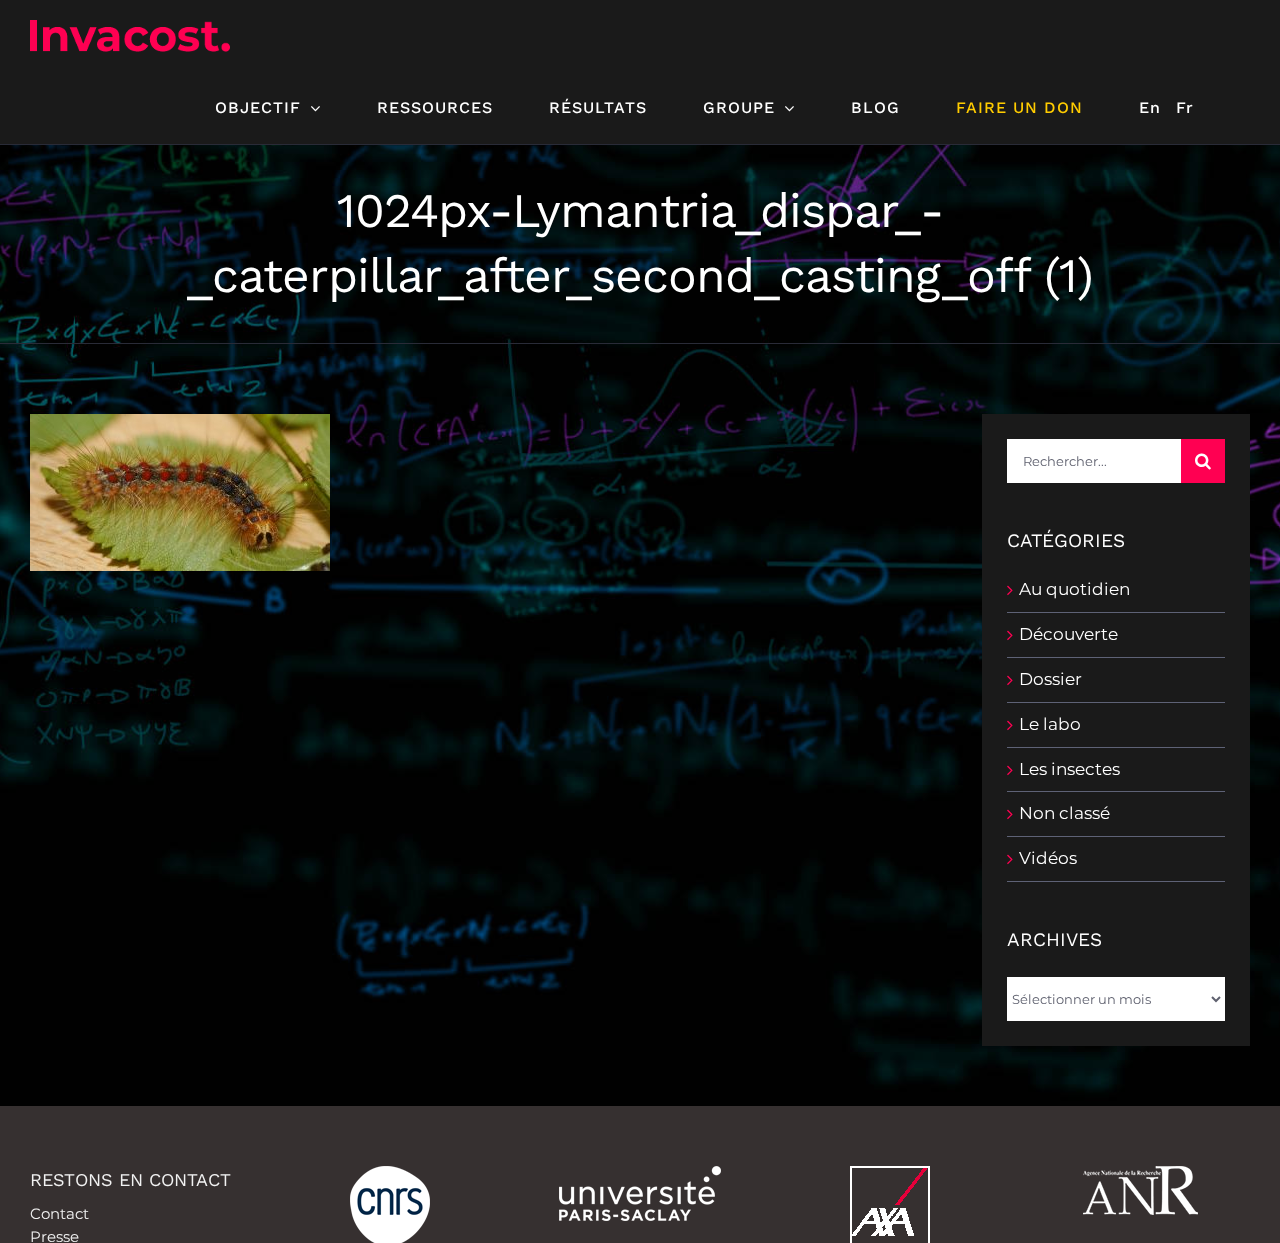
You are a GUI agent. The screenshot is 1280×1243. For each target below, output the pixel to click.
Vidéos (1048, 858)
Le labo (1050, 724)
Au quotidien (1074, 589)
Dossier (1050, 679)
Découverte (1068, 634)
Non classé (1064, 813)
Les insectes (1069, 769)
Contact (59, 1213)
